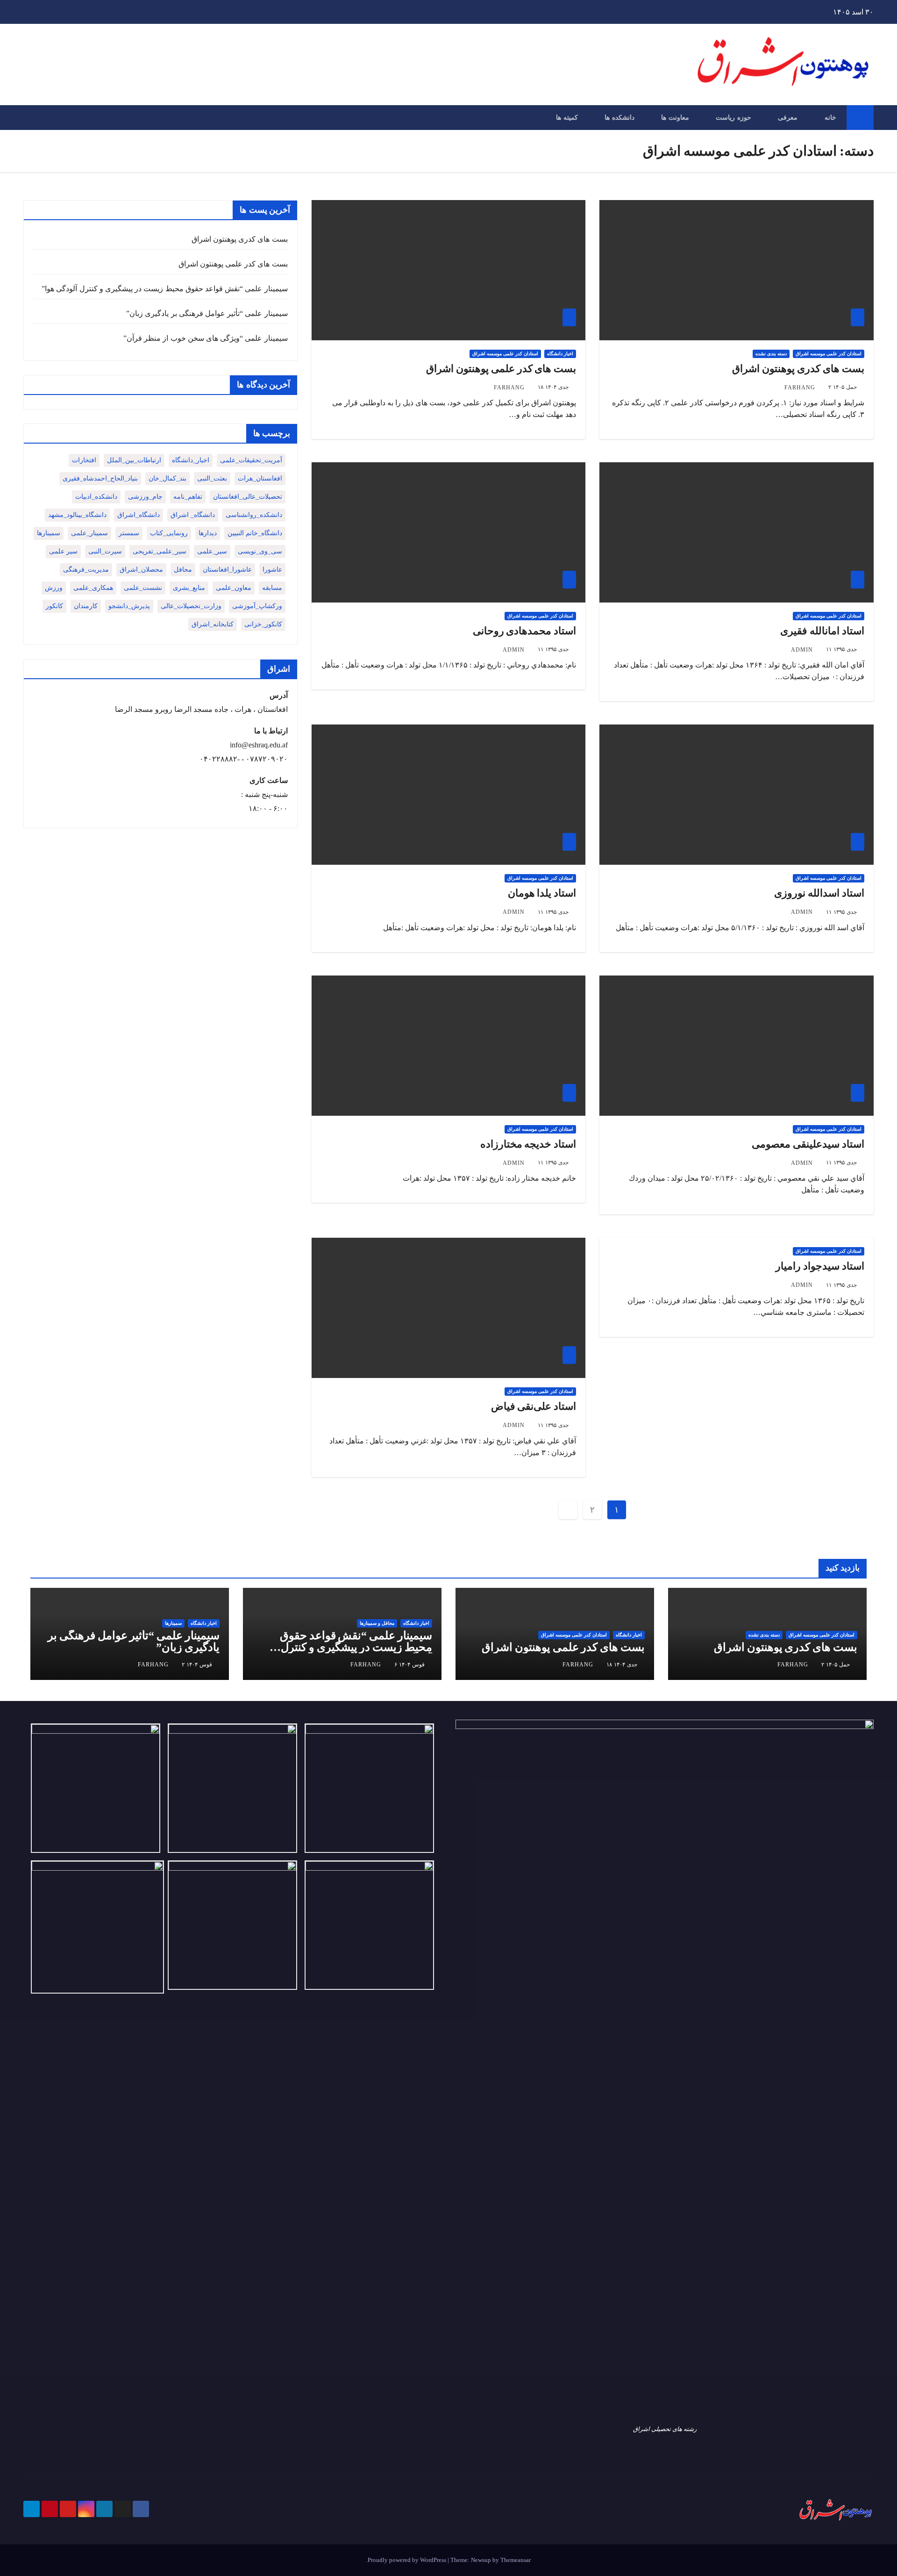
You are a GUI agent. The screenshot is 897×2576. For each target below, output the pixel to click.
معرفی (788, 117)
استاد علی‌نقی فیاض (534, 1406)
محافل (183, 570)
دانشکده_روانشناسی (254, 515)
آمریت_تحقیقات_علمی (251, 460)
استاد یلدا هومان (542, 893)
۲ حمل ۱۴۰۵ (843, 387)
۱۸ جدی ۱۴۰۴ (553, 387)
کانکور (54, 606)
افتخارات (84, 460)
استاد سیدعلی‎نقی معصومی (808, 1144)
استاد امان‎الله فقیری (822, 631)
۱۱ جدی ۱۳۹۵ (841, 649)
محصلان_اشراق (141, 570)
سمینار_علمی (89, 533)
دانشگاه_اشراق (139, 515)
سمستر (129, 533)
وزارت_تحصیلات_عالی (191, 606)
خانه (830, 117)
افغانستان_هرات (260, 478)
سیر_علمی (212, 551)
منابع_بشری (189, 588)
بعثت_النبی (212, 478)
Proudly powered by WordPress (408, 2560)
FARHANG (800, 387)
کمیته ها (567, 117)
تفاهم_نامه (188, 497)
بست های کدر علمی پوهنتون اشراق (501, 369)
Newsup (481, 2560)
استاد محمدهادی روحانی (525, 631)
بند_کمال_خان (167, 478)
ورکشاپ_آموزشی (257, 606)
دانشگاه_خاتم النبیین (255, 533)
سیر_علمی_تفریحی (160, 551)
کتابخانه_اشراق (213, 624)
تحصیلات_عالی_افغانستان (248, 497)
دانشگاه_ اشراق (193, 515)
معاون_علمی (234, 588)
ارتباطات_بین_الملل (134, 460)
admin (802, 650)
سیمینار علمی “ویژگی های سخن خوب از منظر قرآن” (206, 338)
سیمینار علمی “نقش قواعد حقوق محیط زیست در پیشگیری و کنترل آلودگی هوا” (164, 289)
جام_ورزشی (145, 497)
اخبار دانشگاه (560, 354)
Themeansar (516, 2560)
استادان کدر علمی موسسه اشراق (829, 354)
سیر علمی (63, 551)
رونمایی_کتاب (169, 533)
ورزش (54, 588)
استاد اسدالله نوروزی (819, 893)
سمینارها (49, 533)
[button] (30, 118)
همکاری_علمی (93, 588)
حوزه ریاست (733, 117)
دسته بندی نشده (771, 354)
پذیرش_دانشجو (129, 606)
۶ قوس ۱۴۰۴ (409, 1665)
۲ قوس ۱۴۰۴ (197, 1665)
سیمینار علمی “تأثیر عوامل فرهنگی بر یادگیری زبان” (207, 313)
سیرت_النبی (105, 551)
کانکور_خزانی (263, 624)
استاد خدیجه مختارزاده (528, 1144)
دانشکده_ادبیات (96, 497)
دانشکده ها (619, 117)
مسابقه (272, 588)
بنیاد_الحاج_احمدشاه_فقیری (100, 478)
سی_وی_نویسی (260, 551)
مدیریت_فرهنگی (86, 570)
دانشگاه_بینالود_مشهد (77, 515)
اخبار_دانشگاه (191, 460)
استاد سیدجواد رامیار (820, 1266)
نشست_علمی (143, 588)
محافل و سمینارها (377, 1623)
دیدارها (208, 533)
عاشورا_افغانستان (227, 570)
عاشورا (272, 570)
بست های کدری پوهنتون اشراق (798, 369)
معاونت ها (675, 117)
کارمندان (86, 606)
